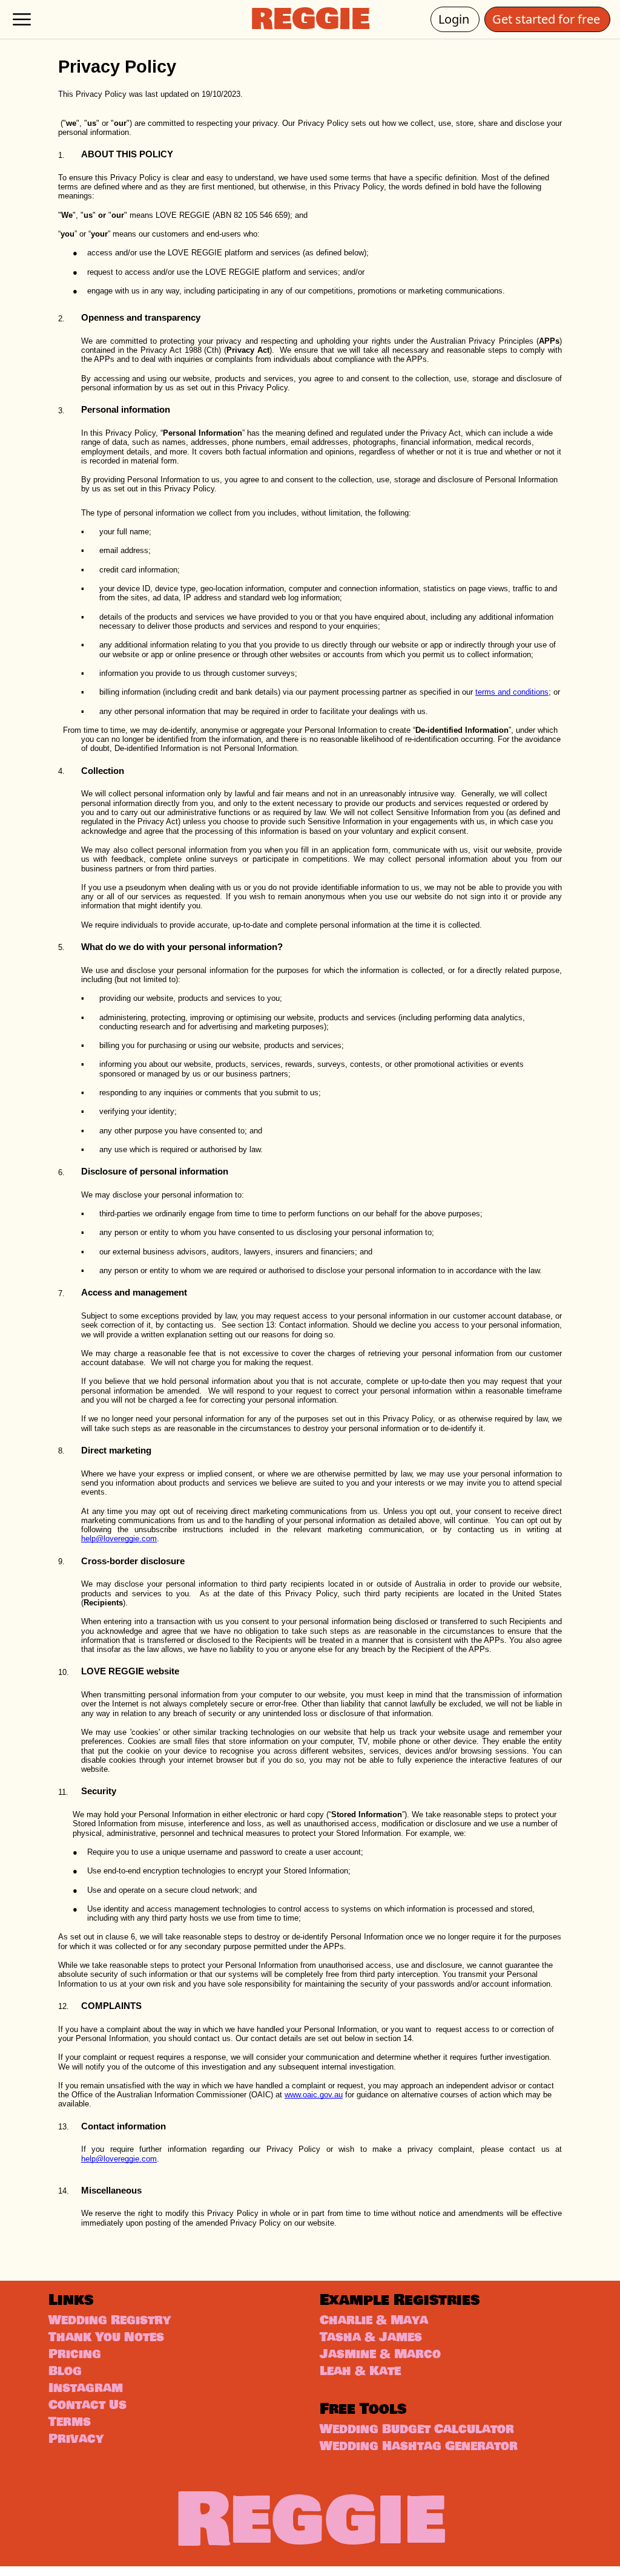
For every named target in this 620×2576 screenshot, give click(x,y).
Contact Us (87, 2405)
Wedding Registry (110, 2320)
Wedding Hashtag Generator (419, 2446)
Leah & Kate (360, 2371)
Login (459, 19)
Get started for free (551, 19)
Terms (70, 2422)
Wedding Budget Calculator (417, 2429)
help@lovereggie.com (119, 1539)
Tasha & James (371, 2337)
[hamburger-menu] (22, 19)
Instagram (86, 2388)
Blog (65, 2371)
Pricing (75, 2354)
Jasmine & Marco (380, 2354)
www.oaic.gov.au (314, 2095)
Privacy (76, 2439)
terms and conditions (512, 692)
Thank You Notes (106, 2337)
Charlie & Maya (374, 2320)
